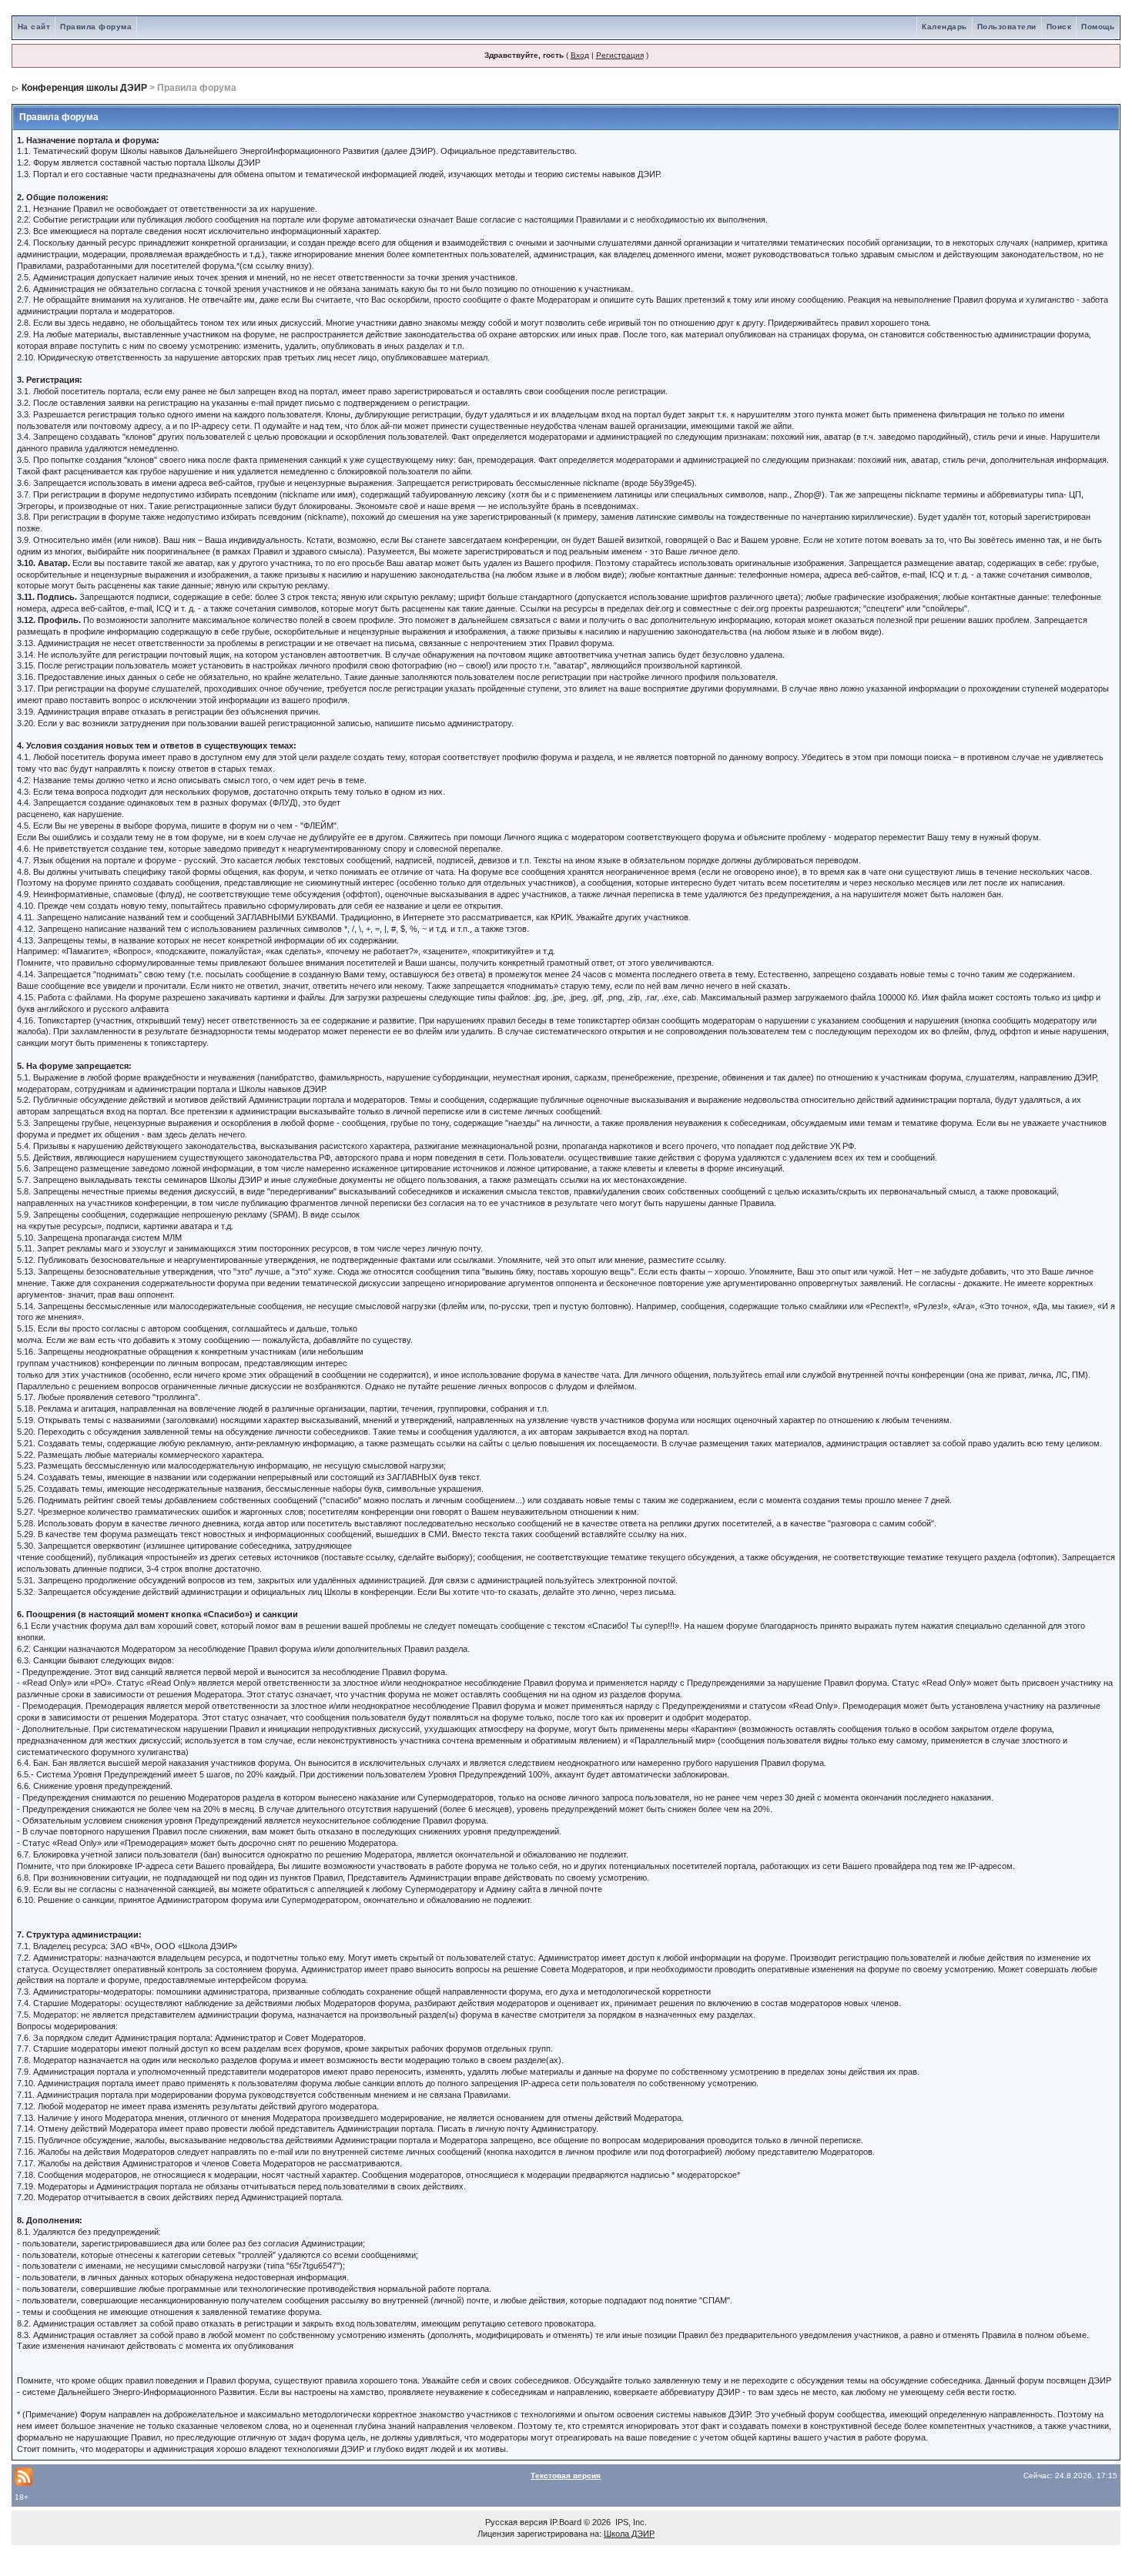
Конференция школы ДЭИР (84, 88)
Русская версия (516, 2522)
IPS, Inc (630, 2522)
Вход (580, 55)
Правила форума (96, 27)
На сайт (34, 27)
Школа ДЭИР (629, 2534)
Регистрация (620, 55)
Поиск (1059, 27)
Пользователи (1007, 27)
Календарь (944, 27)
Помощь (1098, 27)
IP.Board (566, 2522)
